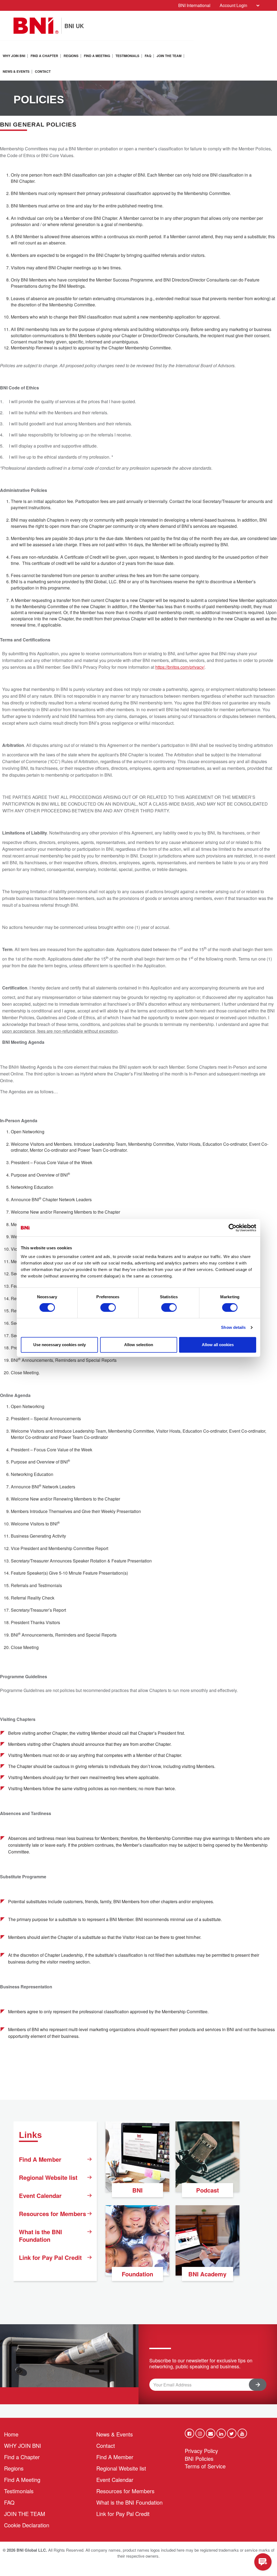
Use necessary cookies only (60, 1345)
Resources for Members (52, 2214)
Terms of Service (205, 2466)
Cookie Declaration (27, 2525)
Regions (71, 56)
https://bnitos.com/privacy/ (180, 667)
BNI (137, 2190)
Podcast (207, 2190)
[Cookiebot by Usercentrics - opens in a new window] (233, 1228)
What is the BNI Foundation (40, 2236)
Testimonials (127, 56)
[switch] (108, 1307)
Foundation (137, 2274)
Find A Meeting (97, 56)
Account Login (233, 5)
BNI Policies (199, 2459)
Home (11, 2434)
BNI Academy (207, 2274)
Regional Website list (48, 2177)
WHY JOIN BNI (14, 56)
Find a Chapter (44, 56)
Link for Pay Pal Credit (50, 2257)
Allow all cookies (218, 1345)
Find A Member (40, 2159)
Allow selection (139, 1345)
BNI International (194, 5)
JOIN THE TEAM (169, 56)
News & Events (16, 71)
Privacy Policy (201, 2451)
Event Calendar (40, 2196)
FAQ (148, 56)
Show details (233, 1327)
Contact (43, 71)
